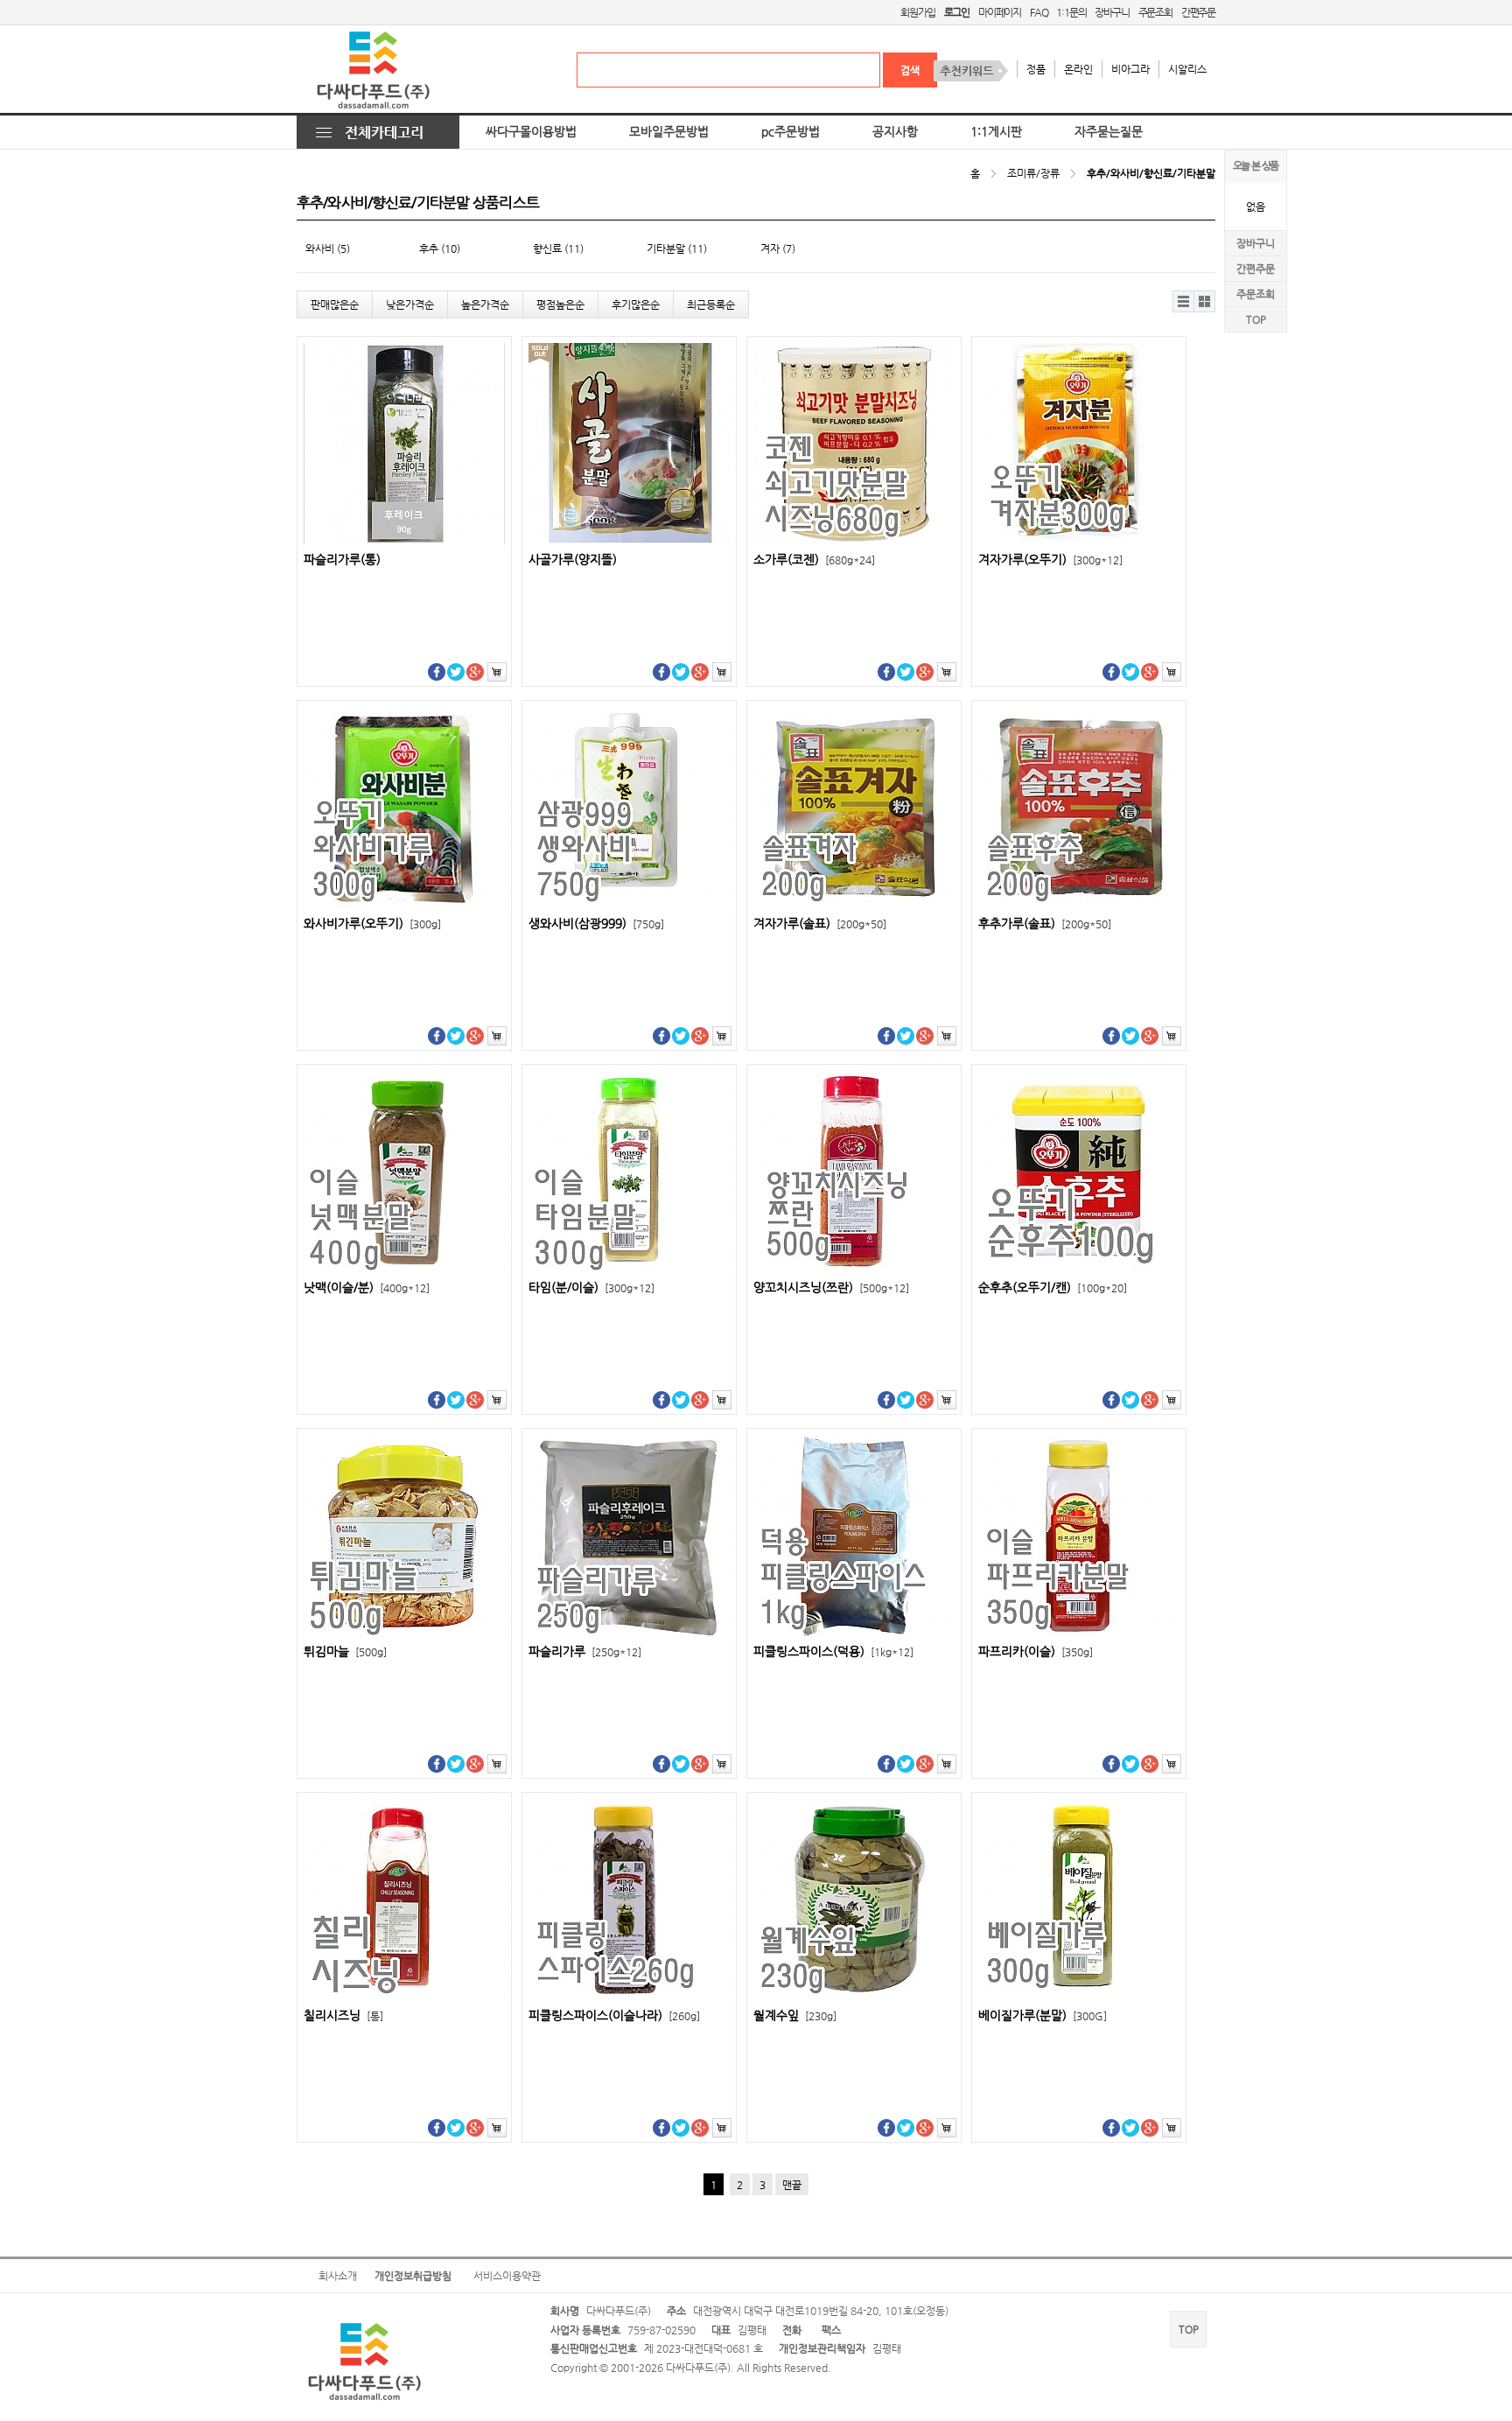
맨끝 (792, 2185)
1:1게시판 (996, 132)
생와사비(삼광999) (596, 924)
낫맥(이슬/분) (367, 1287)
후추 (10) (440, 248)
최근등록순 (711, 304)
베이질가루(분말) (1043, 2015)
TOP (1256, 319)
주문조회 (1155, 12)
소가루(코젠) (814, 560)
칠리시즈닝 (343, 2015)
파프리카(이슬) (1036, 1651)
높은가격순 (485, 304)
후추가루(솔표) (1045, 924)
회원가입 (917, 12)
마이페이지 (1000, 12)
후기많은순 (636, 304)
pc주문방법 (791, 132)
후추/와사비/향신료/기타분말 (1151, 173)
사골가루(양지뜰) (573, 560)
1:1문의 (1071, 12)
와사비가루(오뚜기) (372, 924)
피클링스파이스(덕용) (833, 1651)
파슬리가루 (585, 1651)
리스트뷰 (1184, 301)
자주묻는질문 (1109, 132)
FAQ (1039, 12)
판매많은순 (335, 304)
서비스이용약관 (507, 2276)
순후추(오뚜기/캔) (1053, 1287)
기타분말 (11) (677, 248)
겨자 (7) (778, 248)
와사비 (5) (328, 248)
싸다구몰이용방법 (531, 132)
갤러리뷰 (1205, 301)
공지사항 (895, 132)
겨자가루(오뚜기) (1050, 560)
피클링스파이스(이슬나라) (614, 2015)
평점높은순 (560, 304)
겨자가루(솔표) (820, 924)
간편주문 (1198, 12)
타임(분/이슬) (591, 1287)
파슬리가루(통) (342, 560)
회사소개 (338, 2276)
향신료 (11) (558, 248)
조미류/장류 (1033, 173)
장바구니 (1112, 12)
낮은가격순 (410, 304)
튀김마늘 (345, 1651)
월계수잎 (795, 2015)
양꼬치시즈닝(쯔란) (831, 1287)
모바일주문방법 (669, 132)
